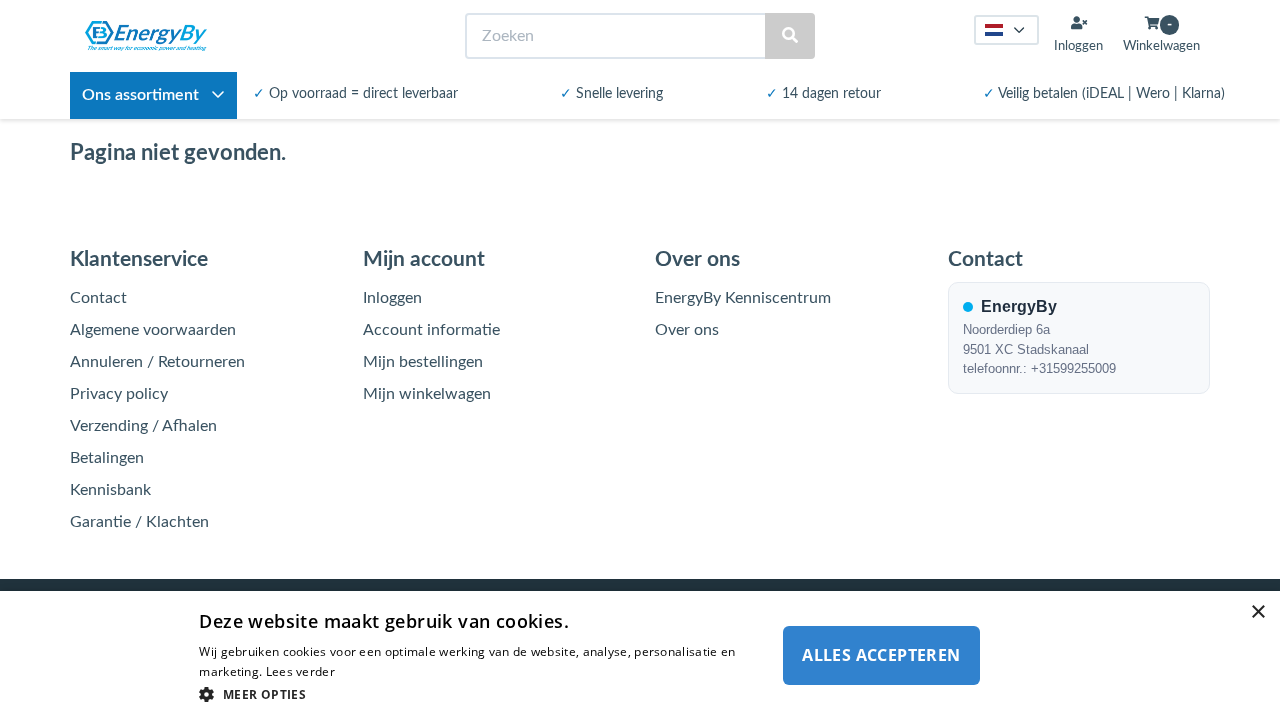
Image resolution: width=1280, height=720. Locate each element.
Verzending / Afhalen (143, 426)
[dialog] (640, 655)
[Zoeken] (790, 36)
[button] (482, 693)
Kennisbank (110, 490)
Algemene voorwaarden (153, 330)
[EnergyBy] (146, 36)
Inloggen (392, 298)
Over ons (687, 330)
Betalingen (107, 458)
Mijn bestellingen (423, 362)
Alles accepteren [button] (881, 655)
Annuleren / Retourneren (157, 362)
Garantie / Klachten (139, 522)
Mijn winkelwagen (427, 394)
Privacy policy (119, 394)
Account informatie (431, 330)
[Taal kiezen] (1007, 30)
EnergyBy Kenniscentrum (743, 298)
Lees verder (300, 671)
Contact (98, 298)
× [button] (1257, 612)
